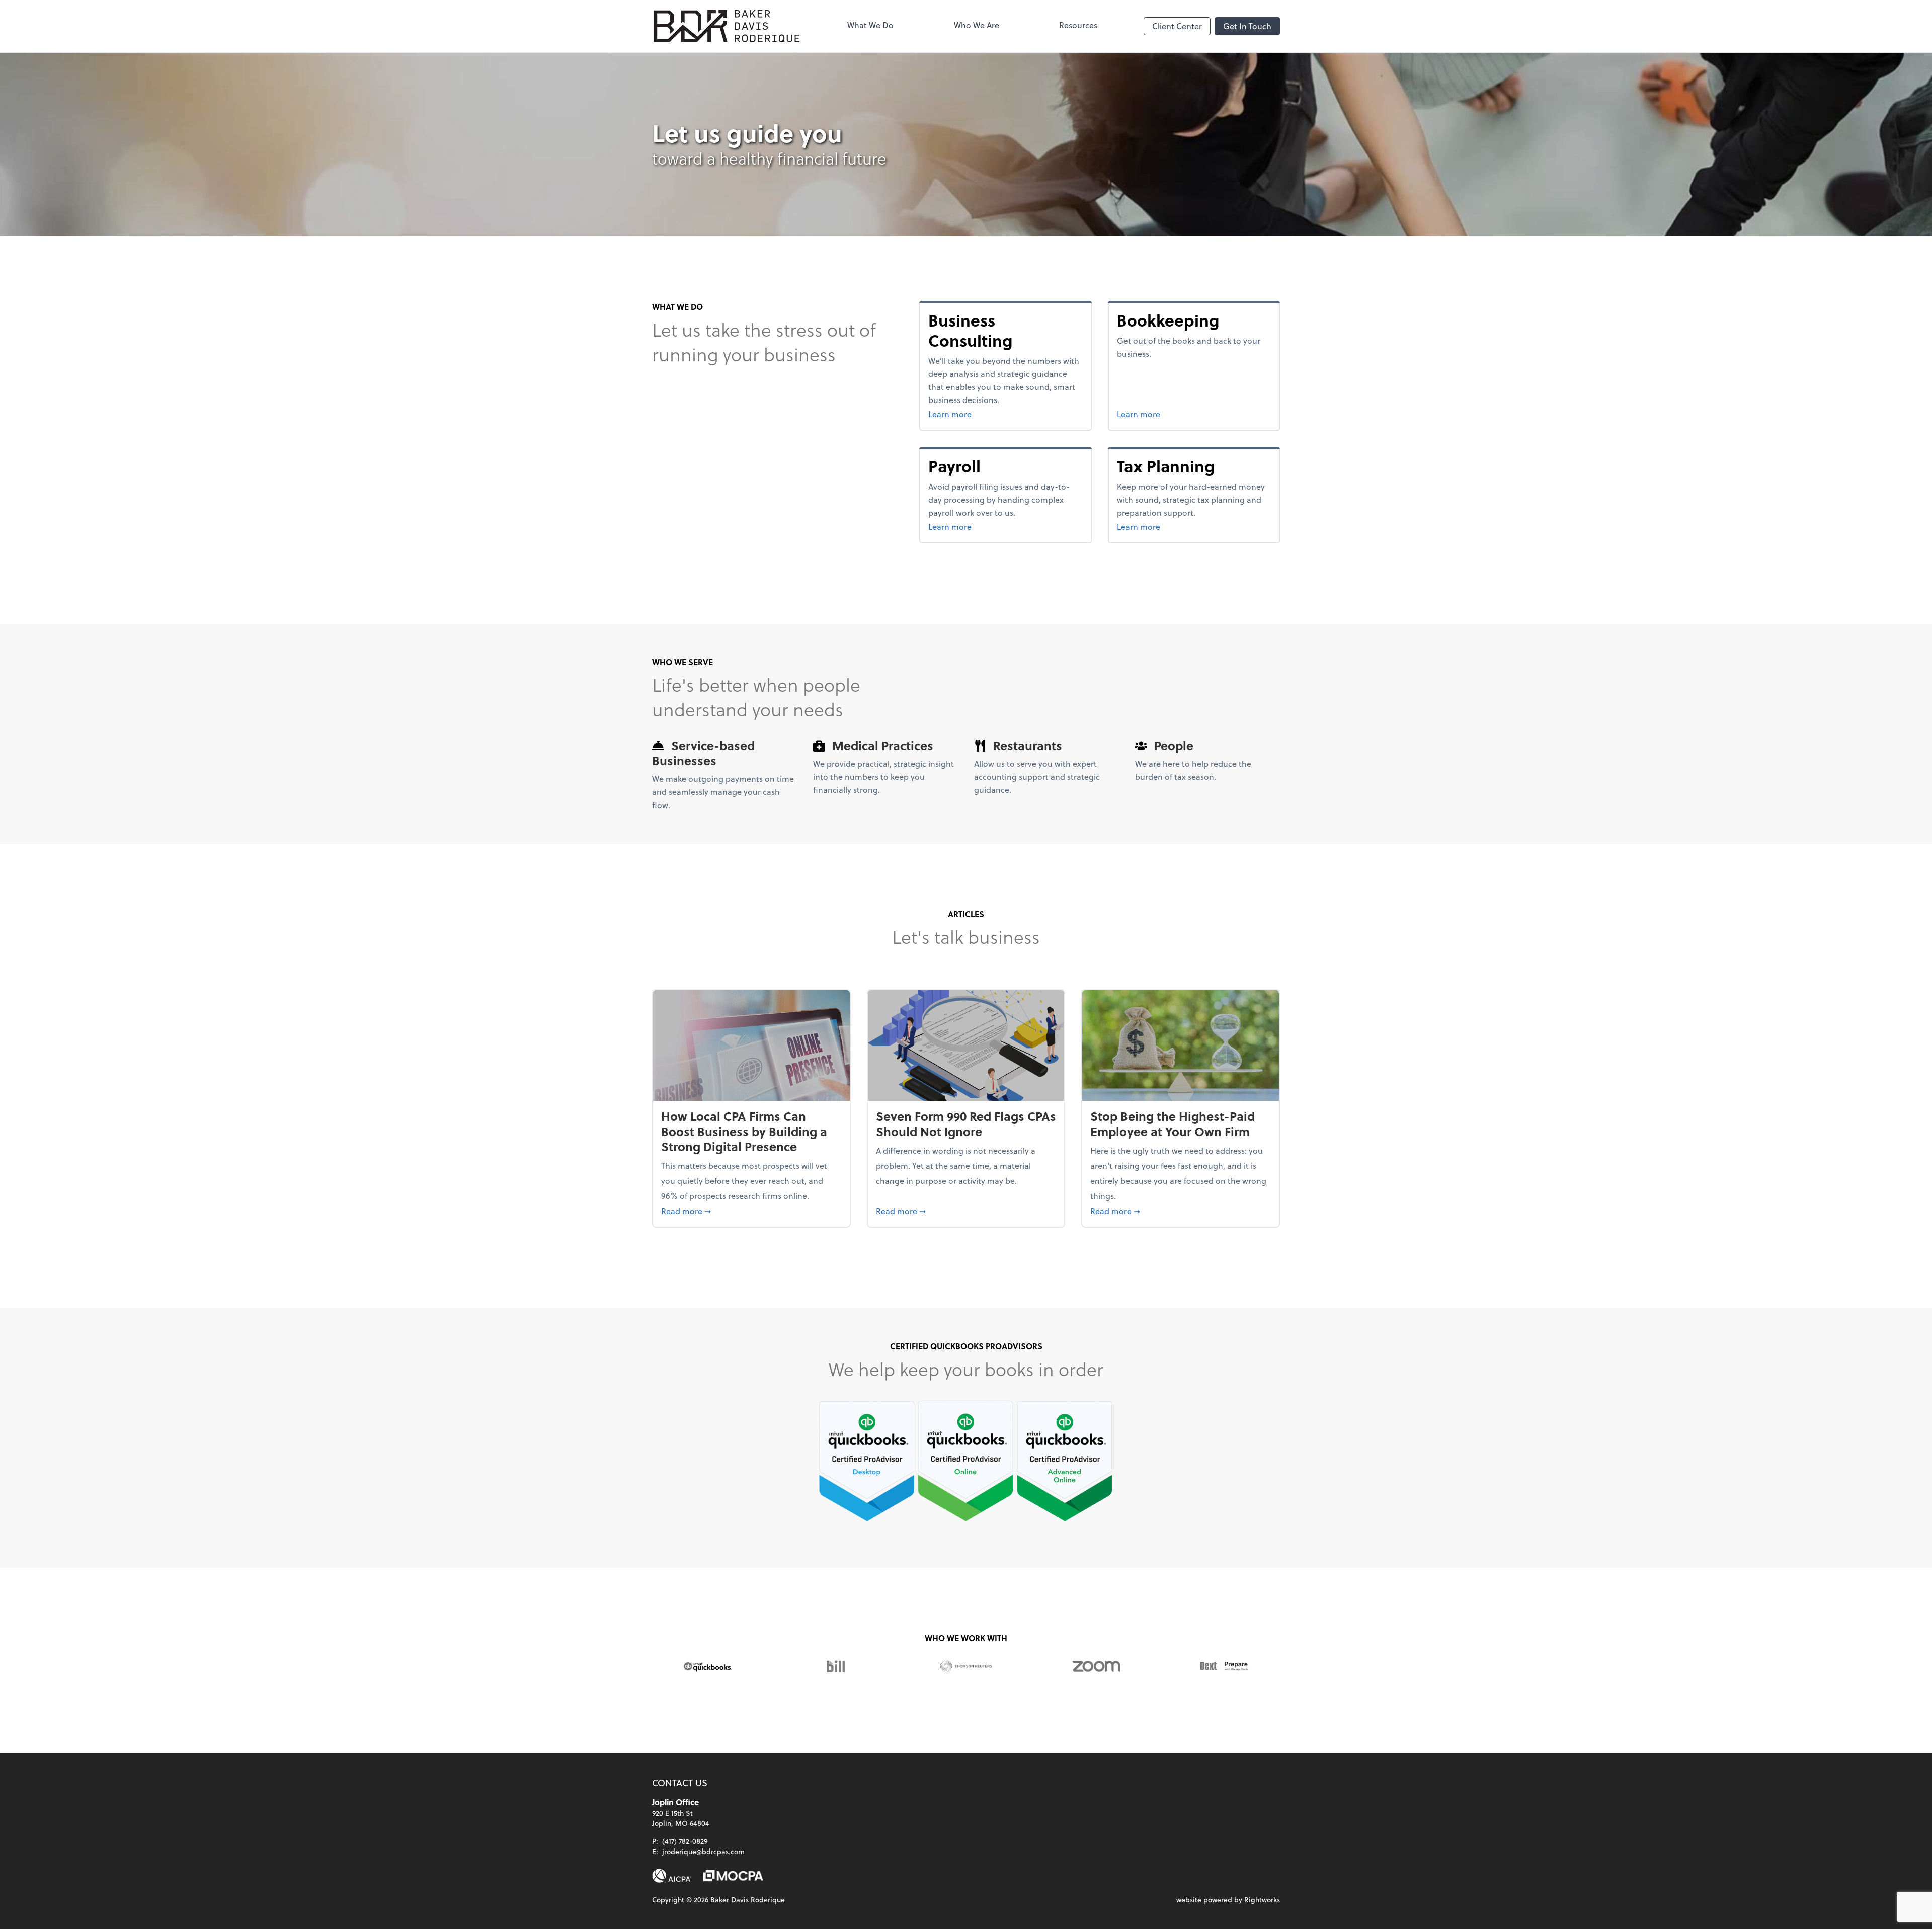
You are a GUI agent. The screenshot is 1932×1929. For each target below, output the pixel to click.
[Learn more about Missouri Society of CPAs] (733, 1876)
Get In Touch (1247, 26)
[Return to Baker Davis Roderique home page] (727, 26)
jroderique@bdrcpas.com (703, 1851)
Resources (1078, 25)
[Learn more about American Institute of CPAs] (672, 1876)
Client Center (1177, 26)
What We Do (870, 25)
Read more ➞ (751, 1211)
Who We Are (977, 25)
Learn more (1000, 414)
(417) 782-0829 (685, 1841)
